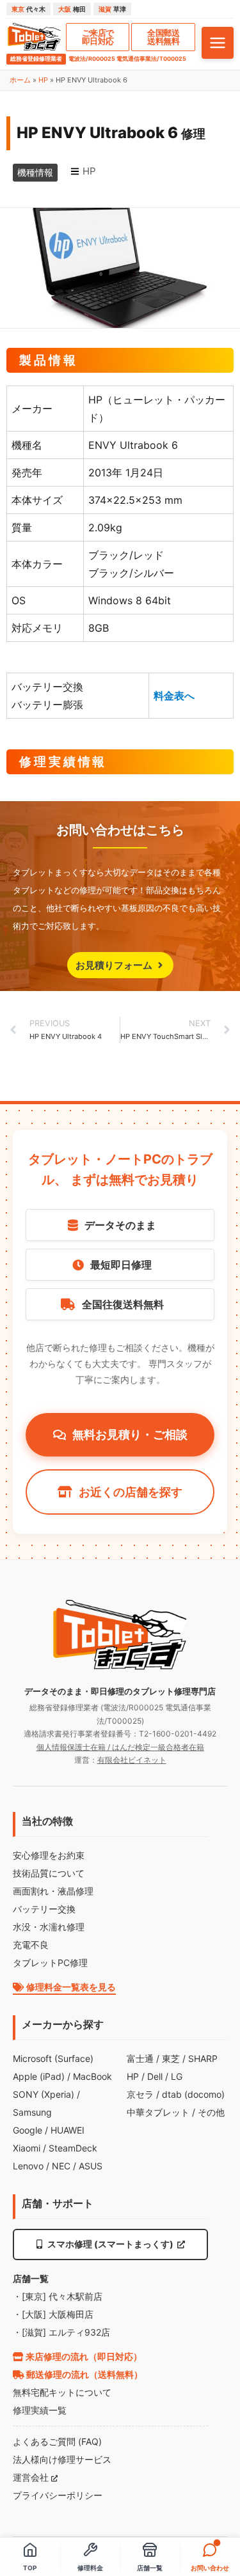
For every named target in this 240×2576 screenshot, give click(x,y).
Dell (155, 2076)
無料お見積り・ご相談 (130, 1434)
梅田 (72, 9)
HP (43, 80)
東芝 (171, 2058)
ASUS (91, 2166)
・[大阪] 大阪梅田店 (53, 2314)
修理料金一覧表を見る (70, 1987)
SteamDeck (73, 2148)
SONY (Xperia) (44, 2094)
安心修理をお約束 (49, 1855)
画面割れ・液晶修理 (53, 1891)
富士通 (140, 2058)
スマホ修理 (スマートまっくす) (110, 2244)
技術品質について (49, 1873)
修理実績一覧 (40, 2410)
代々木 (28, 9)
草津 (112, 9)
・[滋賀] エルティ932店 (61, 2332)
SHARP (203, 2058)
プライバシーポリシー (58, 2495)
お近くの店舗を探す (131, 1492)
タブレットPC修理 (50, 1963)
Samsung (32, 2112)
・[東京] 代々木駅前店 (58, 2296)
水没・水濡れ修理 (49, 1927)
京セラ (140, 2094)
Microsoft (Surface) (53, 2058)
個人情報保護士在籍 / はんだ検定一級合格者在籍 (120, 1747)
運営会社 (32, 2477)
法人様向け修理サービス (62, 2459)
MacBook (92, 2076)
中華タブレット (158, 2112)
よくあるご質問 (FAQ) (57, 2441)
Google (28, 2130)
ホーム (20, 80)
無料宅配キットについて (62, 2392)
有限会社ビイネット (132, 1760)
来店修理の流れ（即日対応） (83, 2356)
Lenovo (28, 2166)
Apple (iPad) (39, 2076)
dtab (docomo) (193, 2094)
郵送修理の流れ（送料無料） (84, 2374)
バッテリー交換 (44, 1909)
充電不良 (31, 1945)
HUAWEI (68, 2130)
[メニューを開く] (218, 43)
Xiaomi (27, 2148)
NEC (61, 2166)
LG (177, 2076)
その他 (211, 2112)
